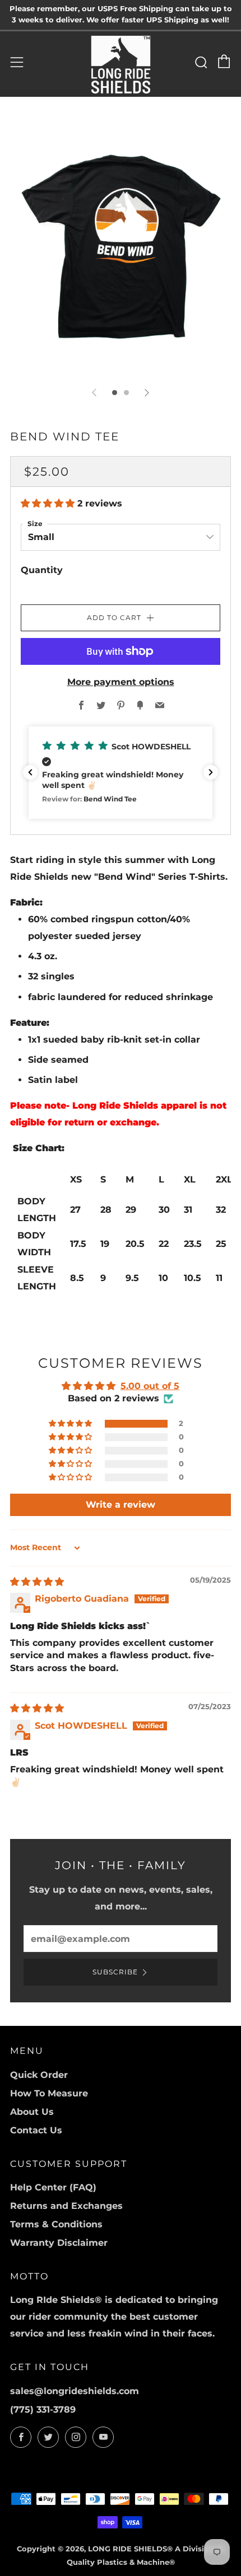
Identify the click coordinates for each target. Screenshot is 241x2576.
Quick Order (39, 2075)
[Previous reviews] (30, 772)
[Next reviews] (211, 772)
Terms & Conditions (56, 2224)
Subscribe (115, 1972)
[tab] (115, 393)
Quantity (42, 570)
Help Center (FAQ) (53, 2187)
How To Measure (49, 2093)
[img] (37, 1582)
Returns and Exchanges (66, 2206)
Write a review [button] (121, 1505)
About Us (32, 2112)
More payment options (121, 682)
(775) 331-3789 (43, 2410)
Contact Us (36, 2130)
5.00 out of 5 (150, 1386)
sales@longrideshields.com (75, 2391)
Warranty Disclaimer (59, 2243)
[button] (49, 503)
